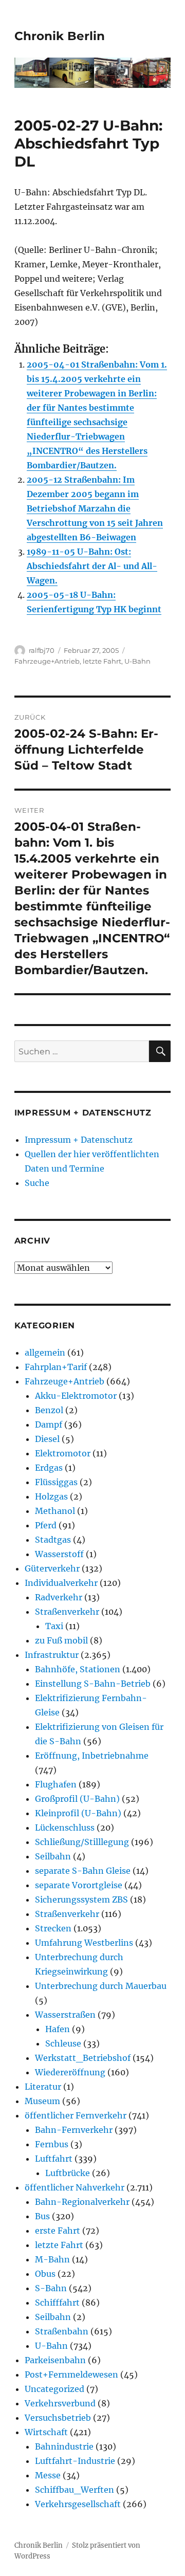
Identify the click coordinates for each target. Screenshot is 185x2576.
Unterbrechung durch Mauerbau (101, 1986)
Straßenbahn (62, 2331)
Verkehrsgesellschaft (78, 2504)
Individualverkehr (61, 1583)
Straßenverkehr (67, 1612)
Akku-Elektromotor (76, 1396)
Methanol (55, 1511)
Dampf (49, 1424)
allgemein (45, 1353)
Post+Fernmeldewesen (71, 2374)
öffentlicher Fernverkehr (76, 2115)
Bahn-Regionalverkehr (82, 2202)
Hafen (58, 2029)
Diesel (47, 1439)
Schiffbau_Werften (75, 2490)
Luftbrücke (68, 2173)
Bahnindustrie (64, 2446)
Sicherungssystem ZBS (81, 1899)
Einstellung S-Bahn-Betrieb (93, 1684)
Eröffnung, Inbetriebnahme (92, 1756)
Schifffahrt (57, 2303)
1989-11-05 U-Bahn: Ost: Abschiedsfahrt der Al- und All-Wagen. (92, 566)
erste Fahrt (58, 2231)
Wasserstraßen (65, 2015)
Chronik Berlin (60, 36)
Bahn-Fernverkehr (74, 2130)
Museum (42, 2101)
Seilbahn (53, 1856)
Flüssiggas (56, 1482)
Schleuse (63, 2043)
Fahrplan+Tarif (56, 1367)
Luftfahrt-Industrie (75, 2461)
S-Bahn (51, 2288)
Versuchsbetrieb (58, 2418)
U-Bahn (137, 661)
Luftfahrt (54, 2159)
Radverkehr (59, 1597)
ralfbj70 (42, 650)
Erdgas (49, 1468)
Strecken (53, 1928)
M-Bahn (52, 2259)
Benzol (49, 1410)
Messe (48, 2475)
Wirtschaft (46, 2432)
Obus (45, 2274)
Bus (42, 2216)
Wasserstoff (59, 1554)
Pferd (46, 1525)
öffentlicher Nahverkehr (75, 2187)
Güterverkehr (52, 1568)
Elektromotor (63, 1453)
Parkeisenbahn (55, 2360)
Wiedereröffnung (70, 2072)
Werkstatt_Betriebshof (83, 2058)
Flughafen (56, 1784)
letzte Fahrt (102, 661)
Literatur (43, 2087)
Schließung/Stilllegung (82, 1842)
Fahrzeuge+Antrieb (47, 661)
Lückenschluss (65, 1828)
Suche (37, 1183)
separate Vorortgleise (79, 1885)
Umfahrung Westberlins (84, 1943)
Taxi (54, 1626)
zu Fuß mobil (61, 1640)
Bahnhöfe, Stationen (78, 1669)
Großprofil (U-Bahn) (77, 1799)
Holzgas (51, 1496)
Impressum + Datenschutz (79, 1140)
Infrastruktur (52, 1655)
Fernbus (52, 2144)
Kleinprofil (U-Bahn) (78, 1813)
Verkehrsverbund (60, 2403)
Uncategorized (54, 2389)
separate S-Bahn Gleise (83, 1871)
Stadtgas (53, 1540)
